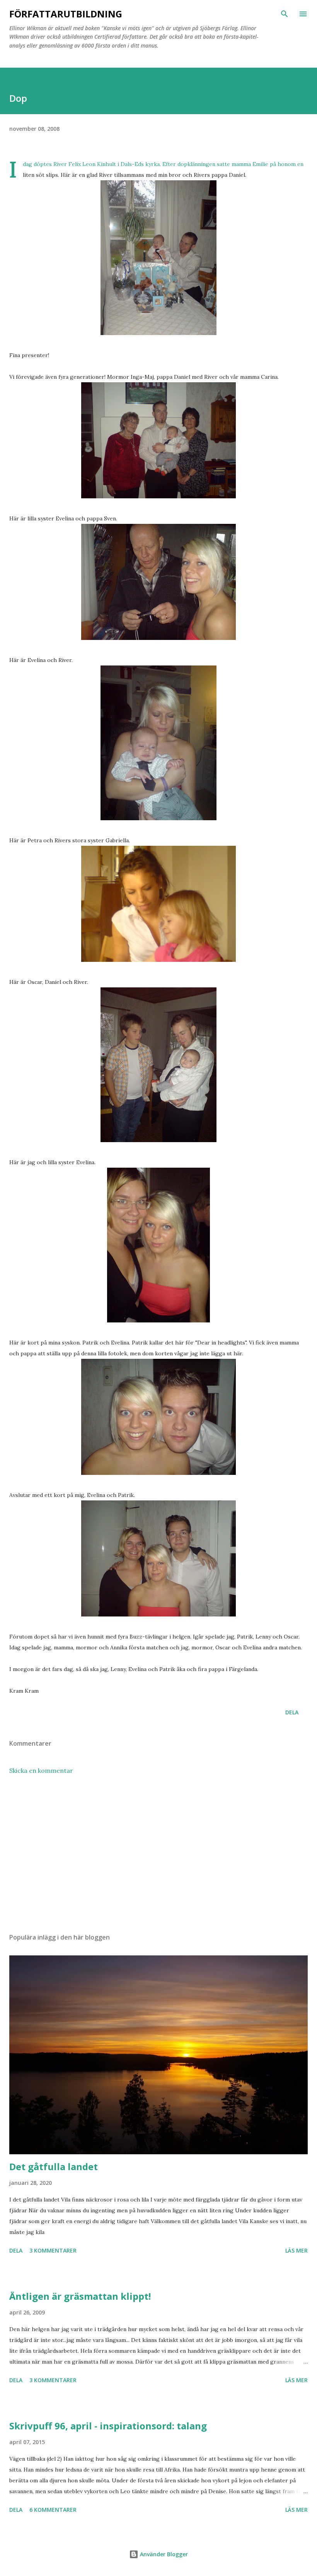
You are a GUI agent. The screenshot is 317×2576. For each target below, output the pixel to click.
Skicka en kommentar (41, 1770)
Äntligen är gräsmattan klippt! (80, 2296)
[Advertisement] (158, 1854)
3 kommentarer (53, 2250)
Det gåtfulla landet (54, 2166)
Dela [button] (292, 1712)
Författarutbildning (66, 14)
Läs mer (297, 2250)
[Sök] (285, 14)
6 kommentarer (53, 2510)
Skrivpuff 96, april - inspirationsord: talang (108, 2426)
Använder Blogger (163, 2554)
